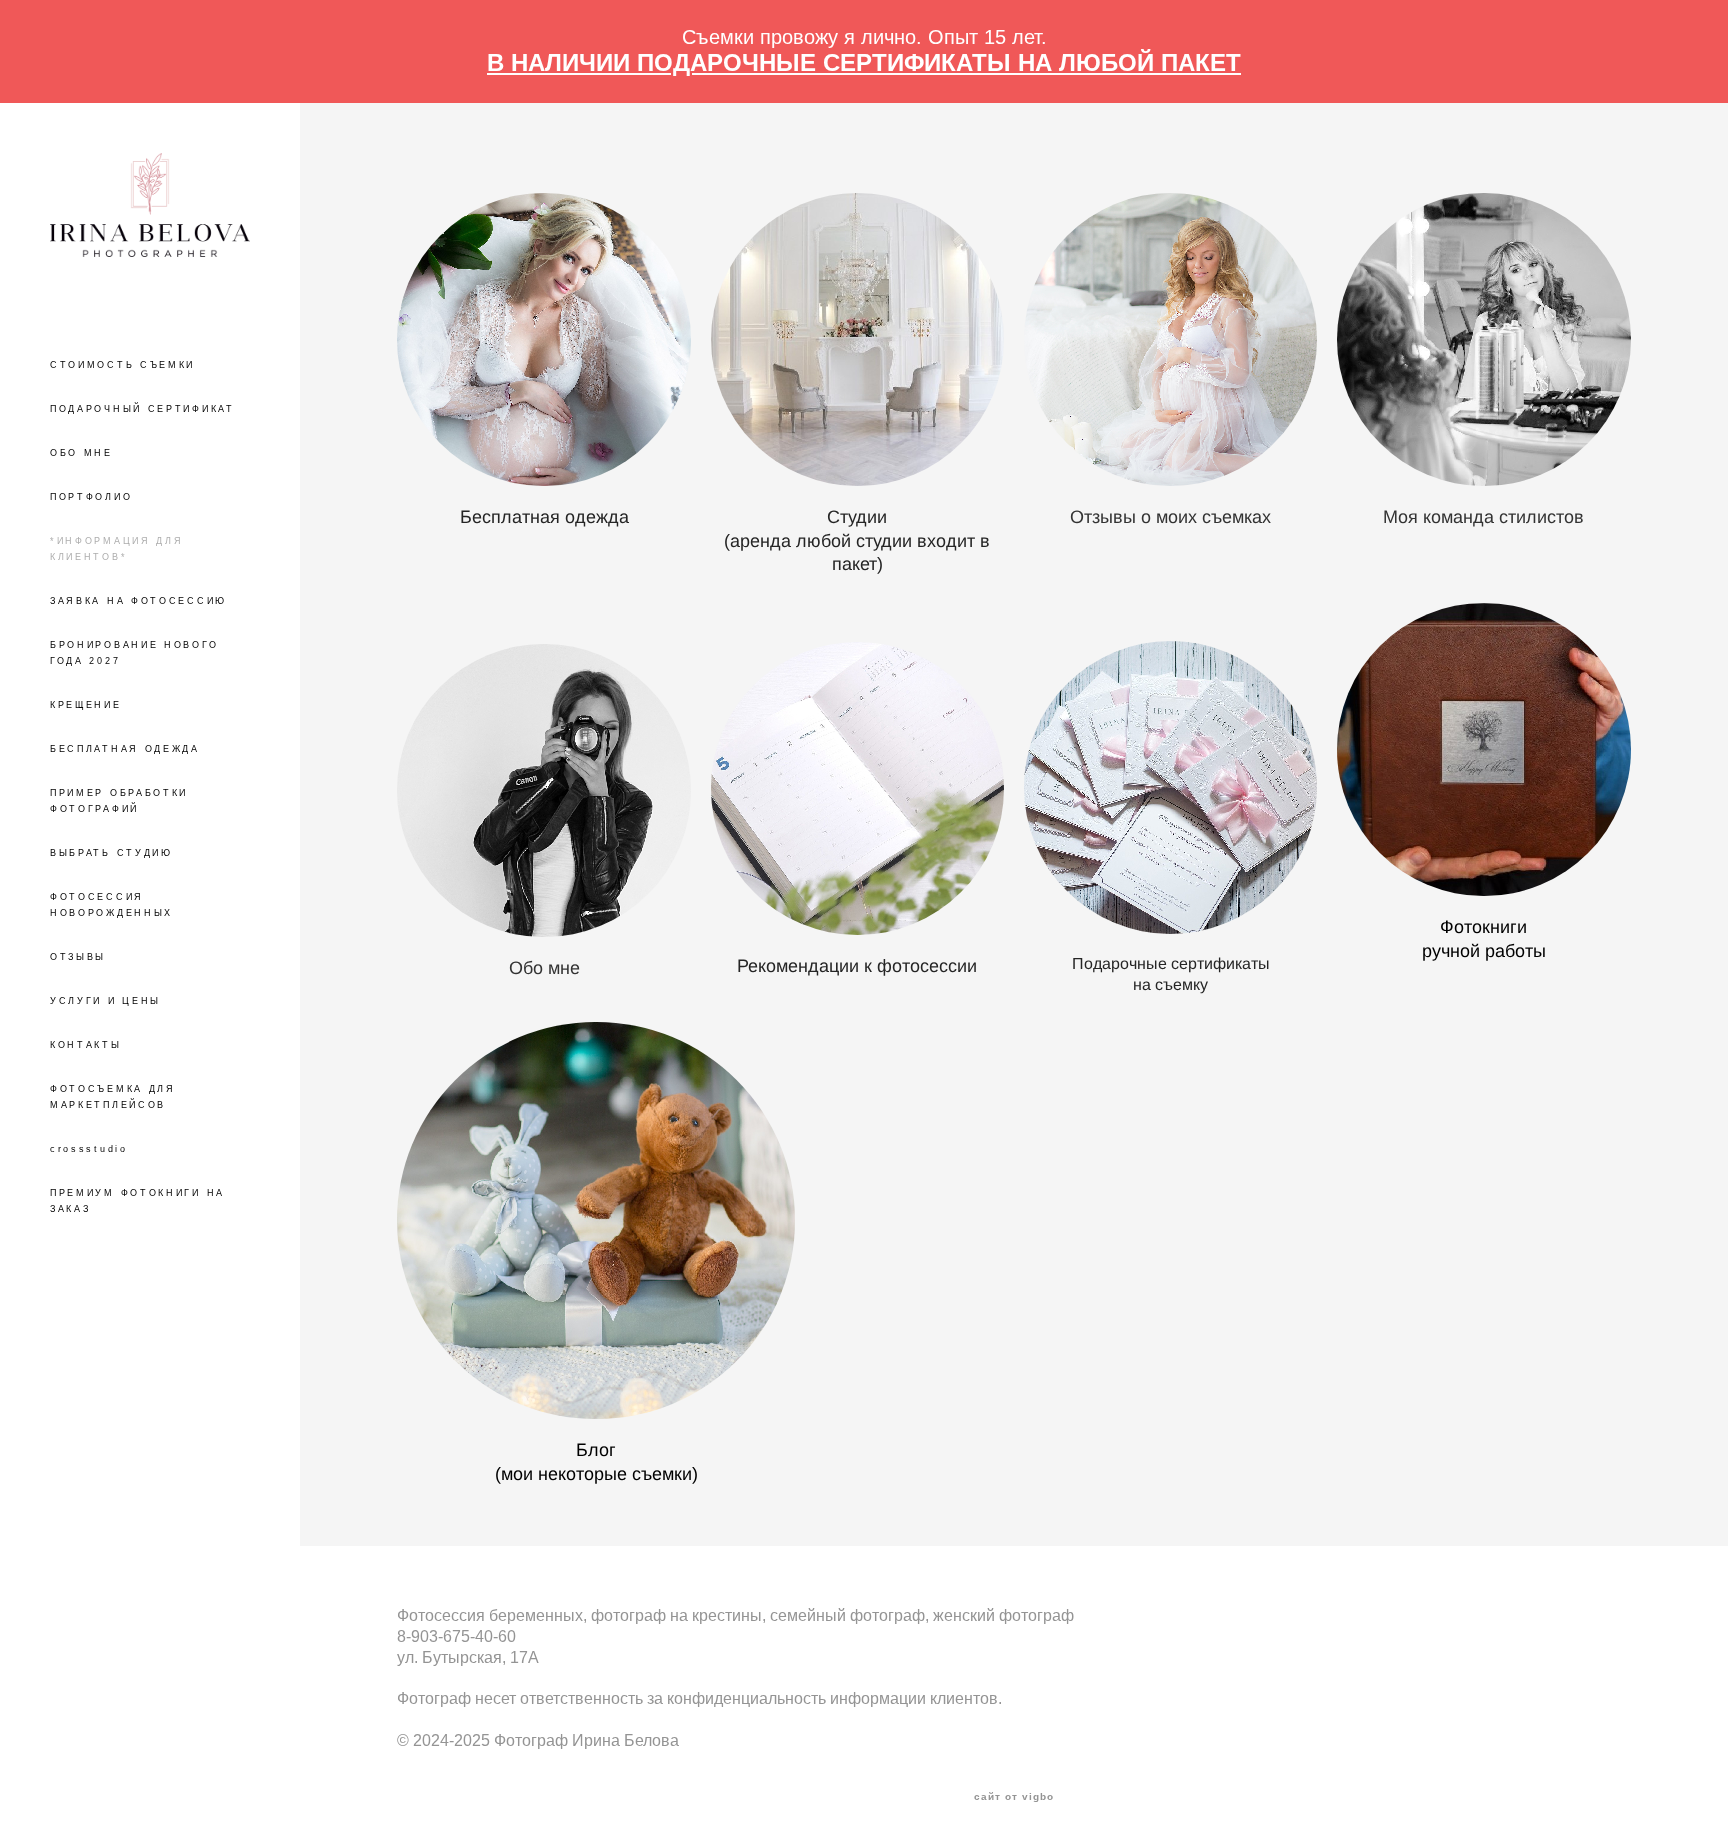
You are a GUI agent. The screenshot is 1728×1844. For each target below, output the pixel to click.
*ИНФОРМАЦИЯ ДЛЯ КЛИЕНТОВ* (117, 549)
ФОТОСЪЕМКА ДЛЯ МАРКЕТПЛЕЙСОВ (113, 1097)
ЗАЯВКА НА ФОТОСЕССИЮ (138, 601)
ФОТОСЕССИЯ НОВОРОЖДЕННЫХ (111, 905)
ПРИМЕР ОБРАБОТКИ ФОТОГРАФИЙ (119, 801)
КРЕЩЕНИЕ (86, 705)
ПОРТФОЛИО (91, 497)
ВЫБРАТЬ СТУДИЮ (111, 853)
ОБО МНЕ (81, 453)
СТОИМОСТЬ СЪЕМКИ (122, 365)
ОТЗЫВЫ (78, 957)
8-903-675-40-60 (456, 1636)
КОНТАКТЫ (86, 1045)
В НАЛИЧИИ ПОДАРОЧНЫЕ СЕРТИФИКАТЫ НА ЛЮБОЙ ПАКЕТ (864, 62)
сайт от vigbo (1014, 1797)
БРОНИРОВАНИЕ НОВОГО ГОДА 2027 (134, 653)
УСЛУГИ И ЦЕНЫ (105, 1001)
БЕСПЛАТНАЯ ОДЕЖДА (125, 749)
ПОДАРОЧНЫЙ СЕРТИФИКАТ (142, 409)
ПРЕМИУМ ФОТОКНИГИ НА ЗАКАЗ (137, 1201)
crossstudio (89, 1149)
